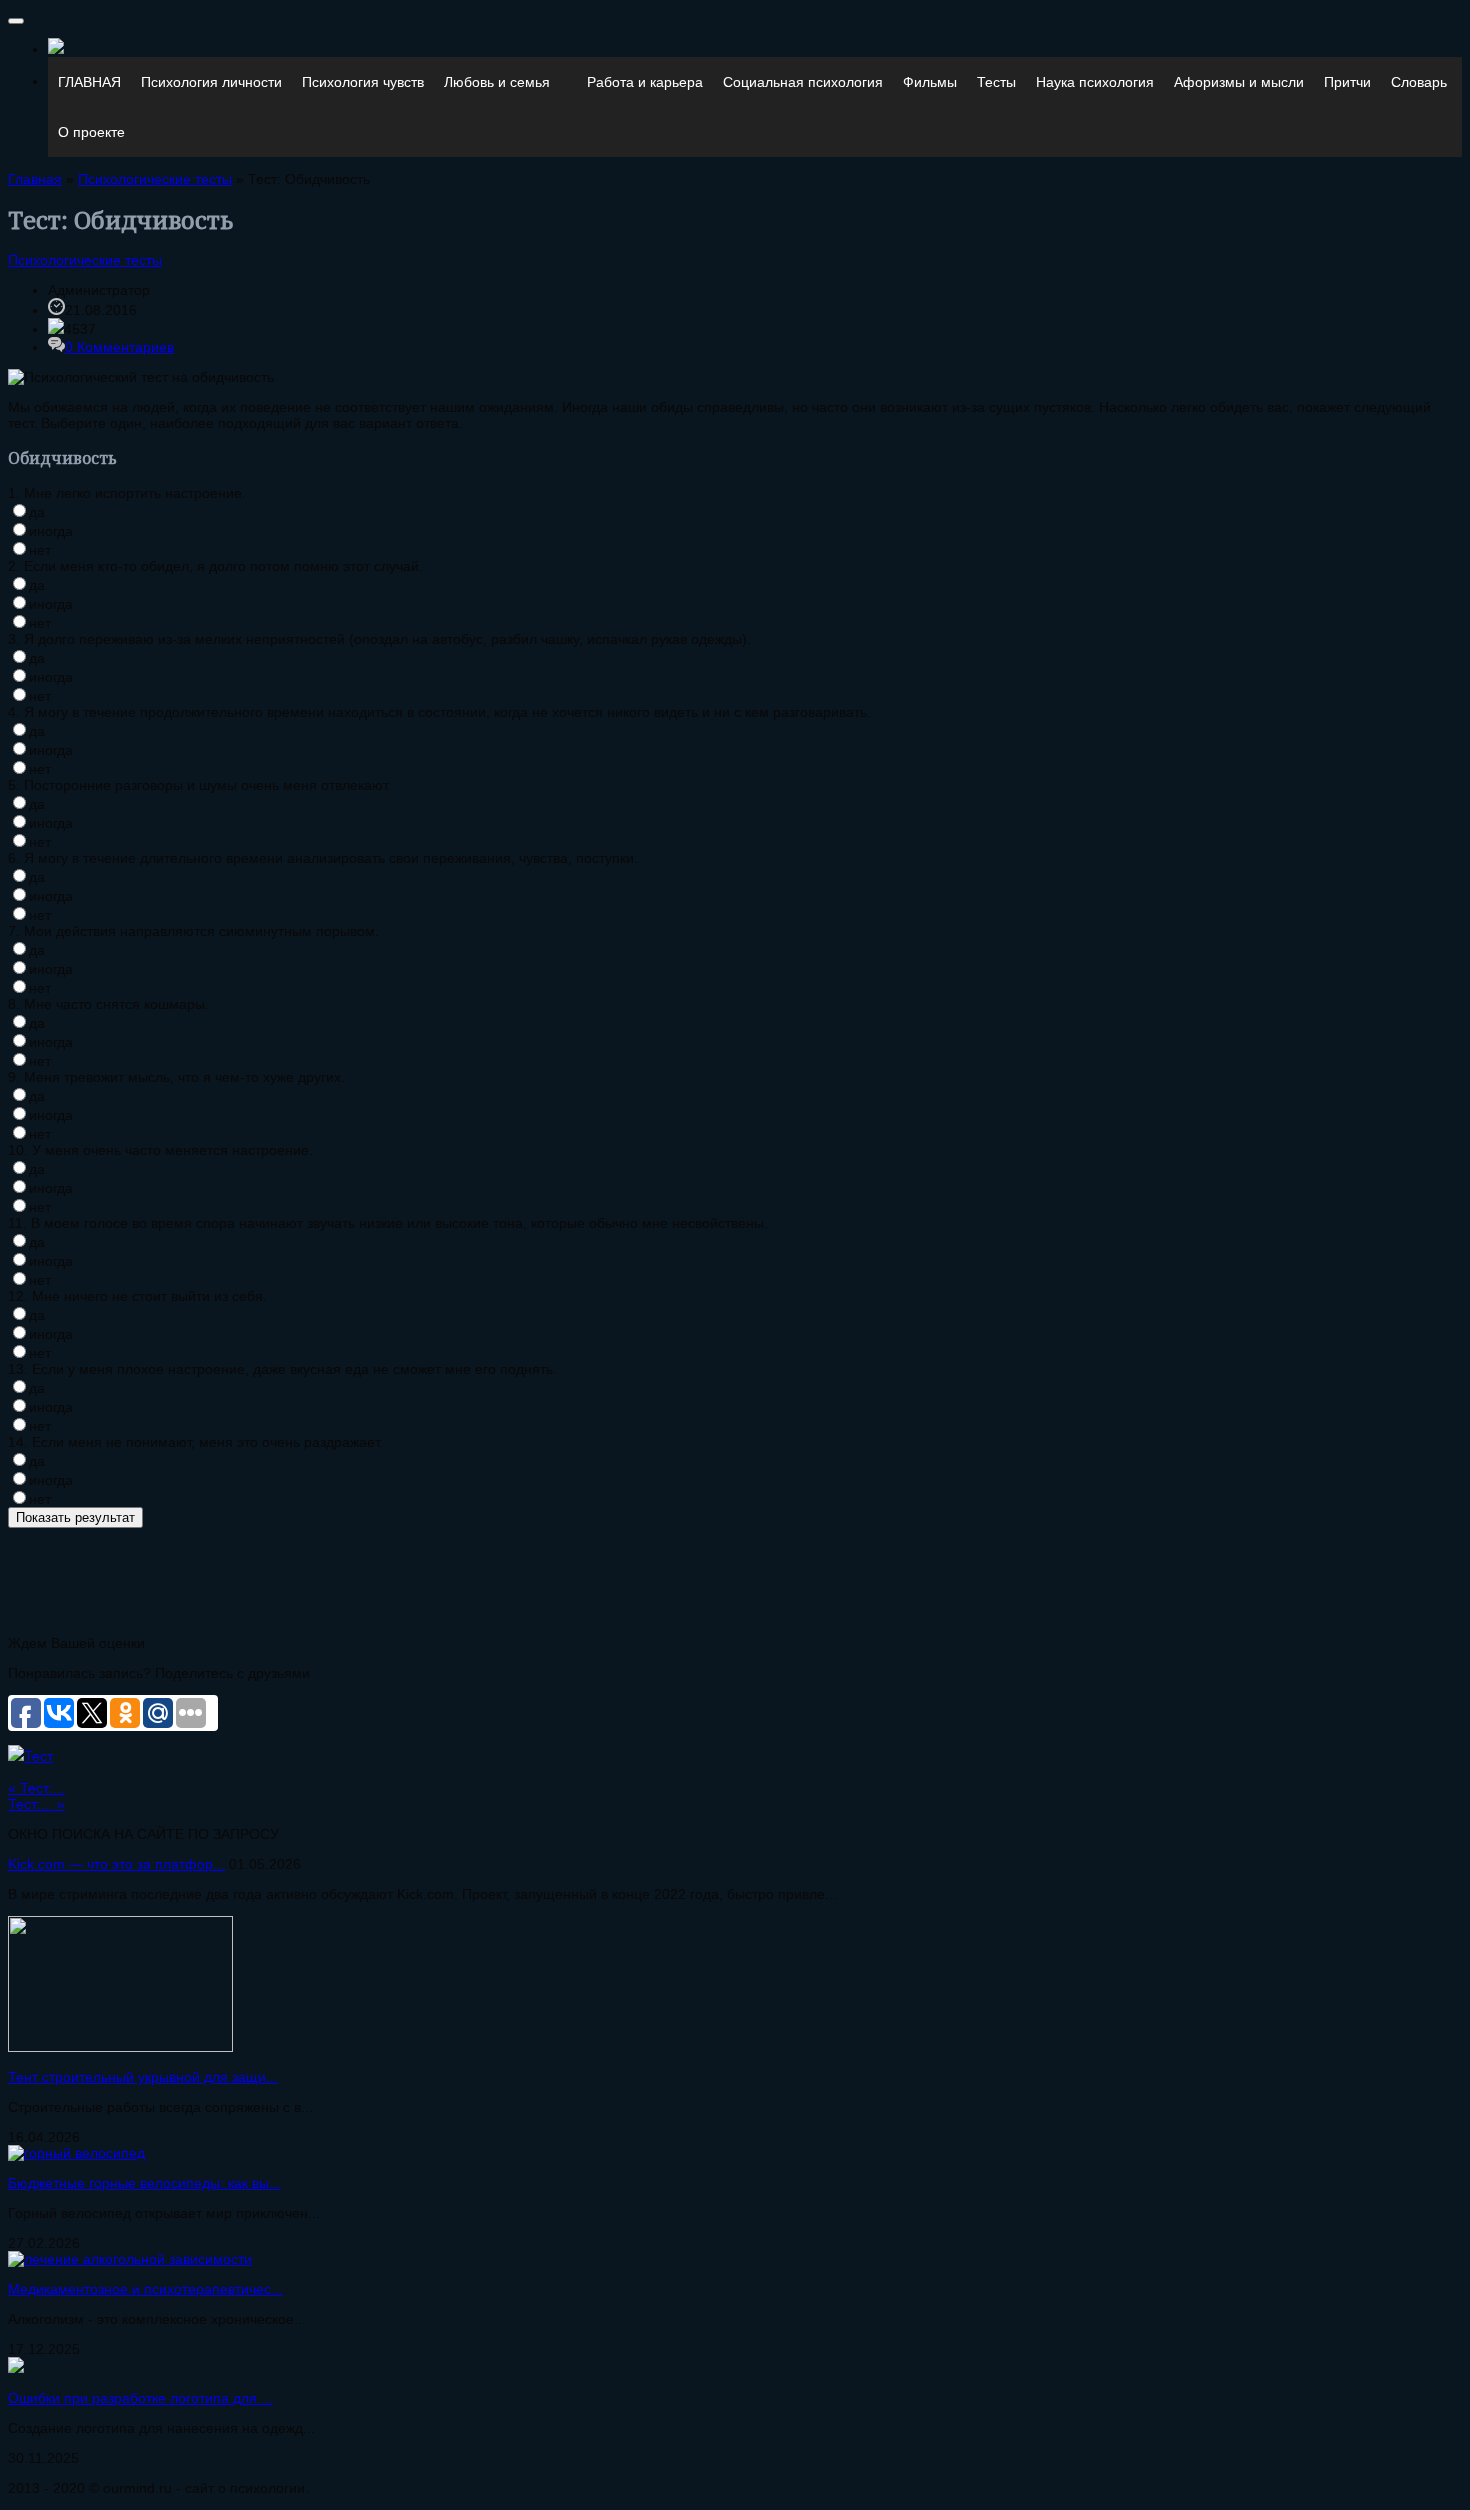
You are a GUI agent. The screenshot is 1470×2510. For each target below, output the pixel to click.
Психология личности (211, 82)
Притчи (1347, 82)
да (37, 512)
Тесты (996, 82)
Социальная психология (803, 82)
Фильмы (930, 82)
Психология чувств (363, 82)
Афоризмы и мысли (1239, 82)
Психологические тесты (85, 260)
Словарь (1419, 82)
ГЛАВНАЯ (89, 82)
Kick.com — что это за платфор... (116, 1864)
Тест (38, 1756)
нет (40, 550)
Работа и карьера (645, 82)
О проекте (91, 132)
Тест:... (36, 1788)
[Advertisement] (372, 1573)
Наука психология (1095, 82)
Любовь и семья (497, 82)
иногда (51, 531)
